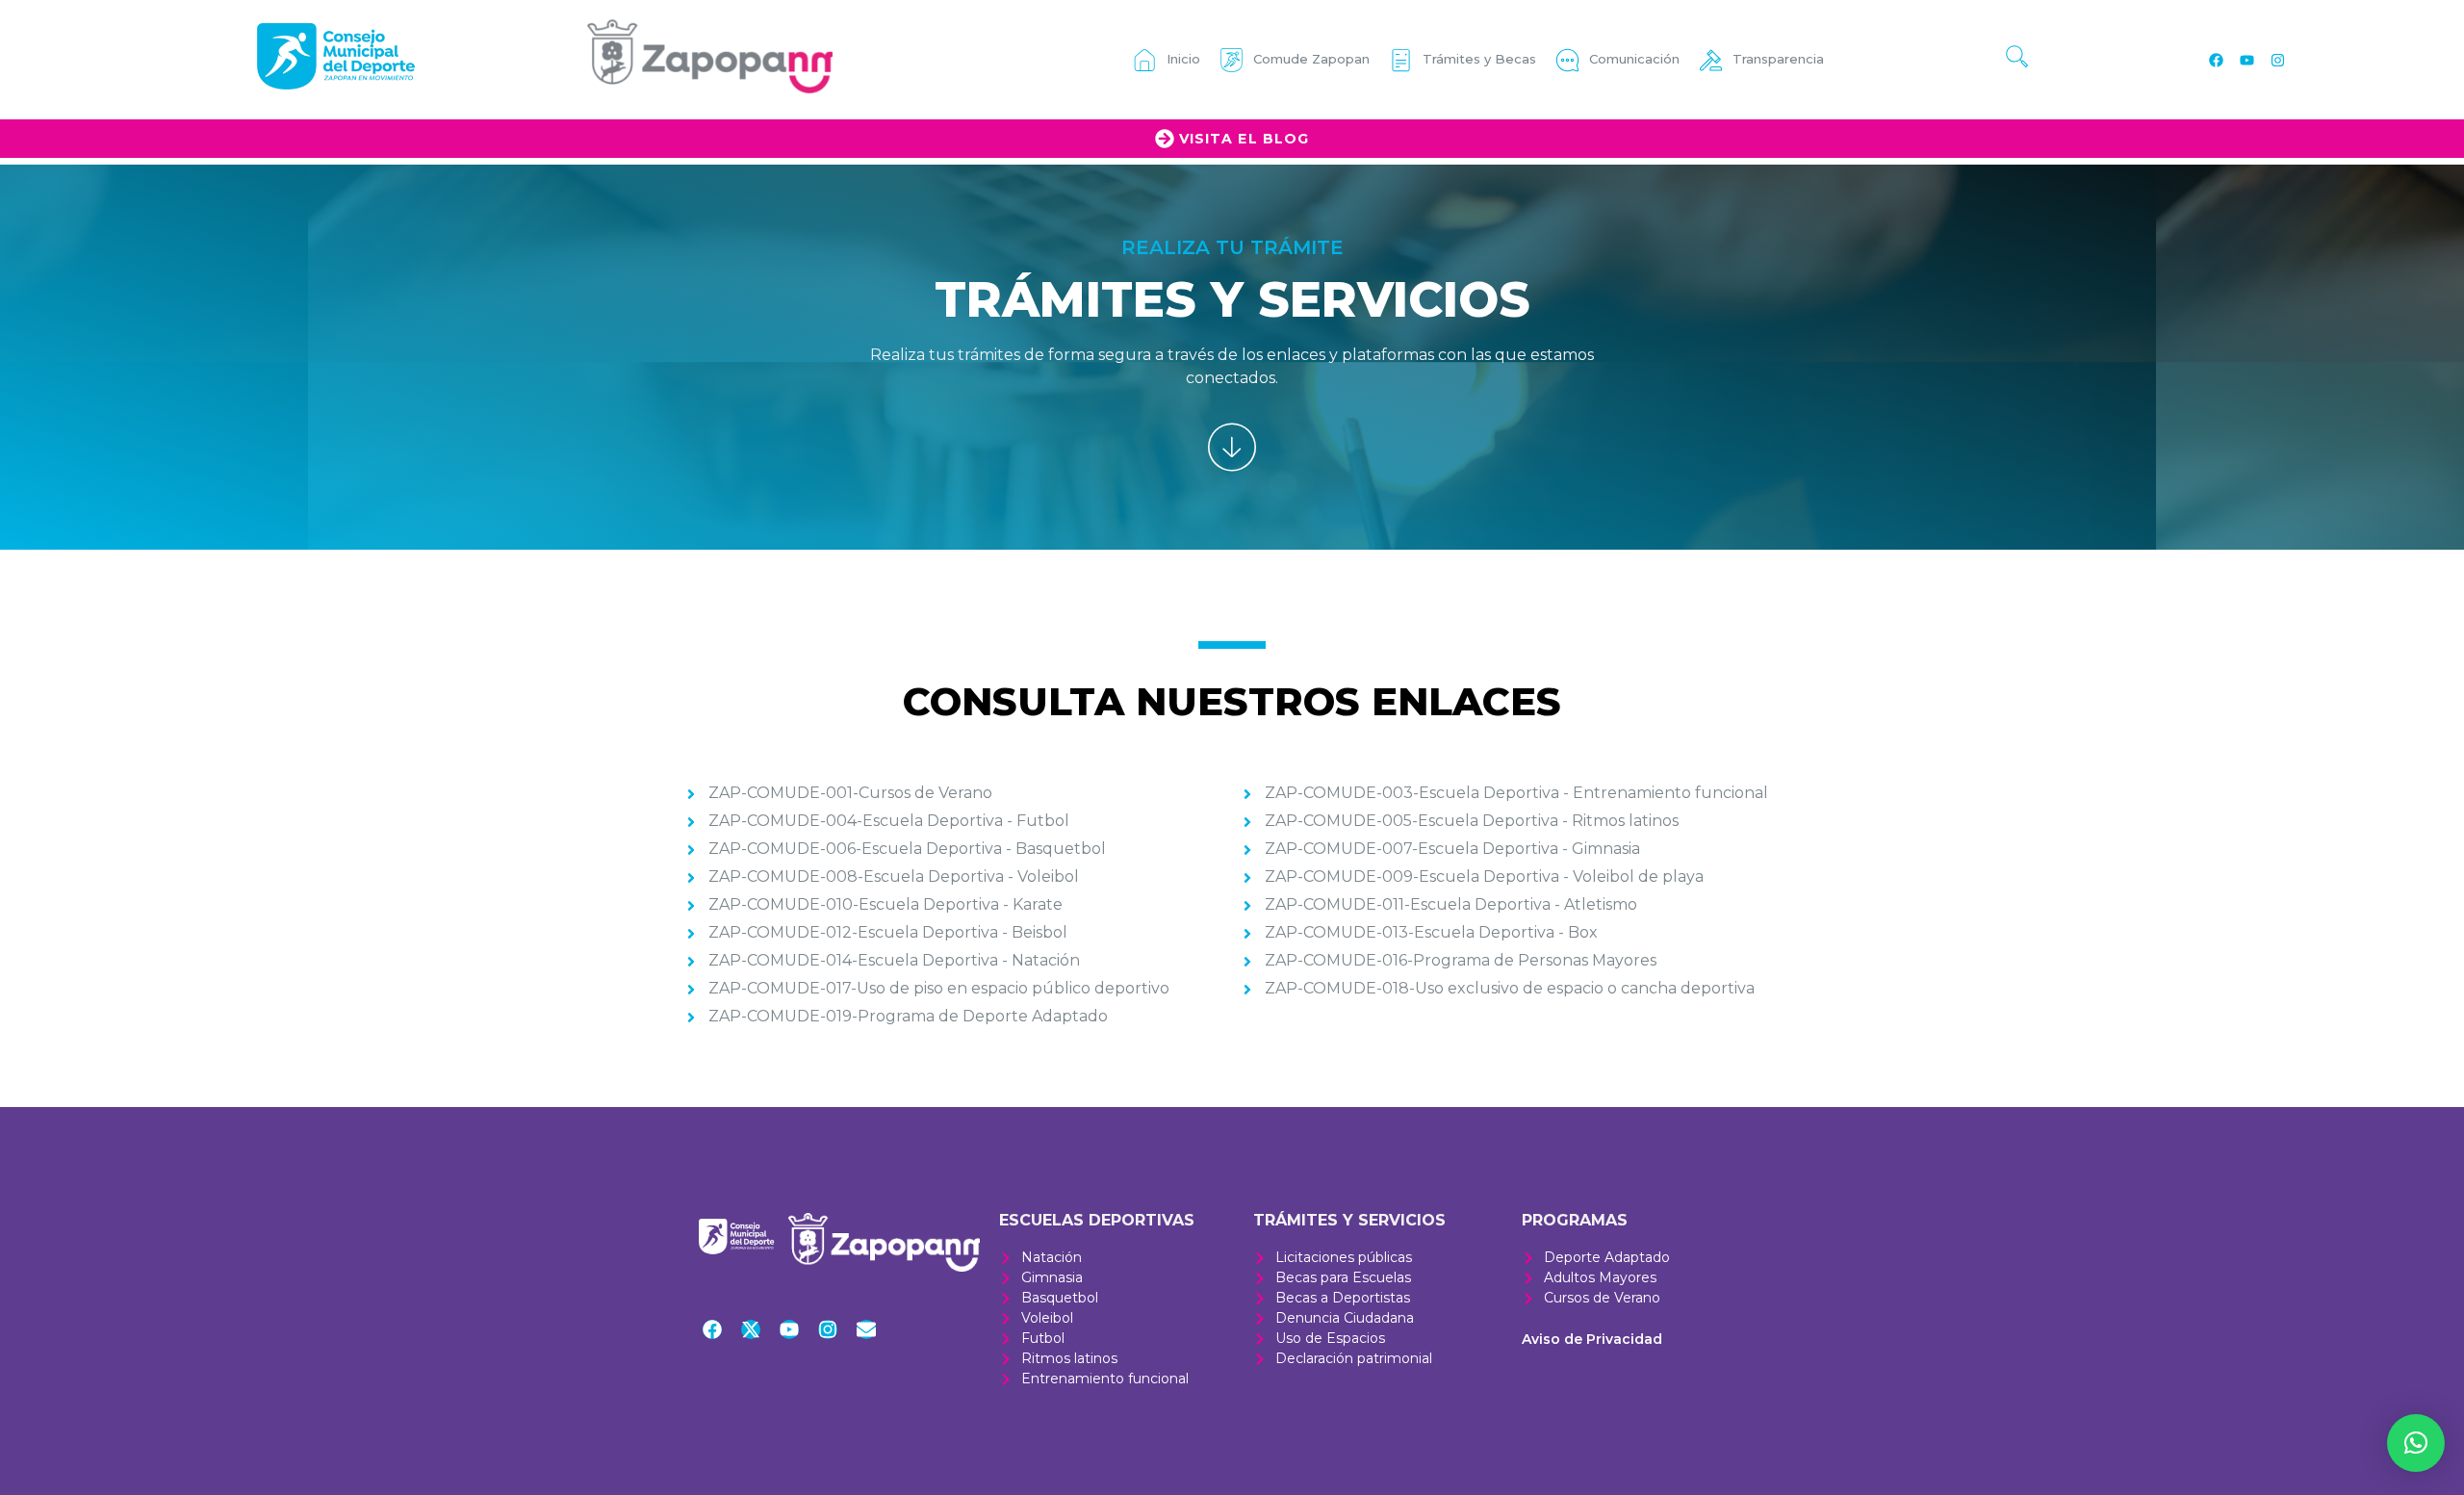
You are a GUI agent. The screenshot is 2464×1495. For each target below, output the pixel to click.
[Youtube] (2246, 60)
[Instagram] (2277, 60)
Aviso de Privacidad (1592, 1339)
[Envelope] (866, 1329)
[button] (2416, 1443)
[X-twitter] (751, 1329)
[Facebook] (2216, 60)
